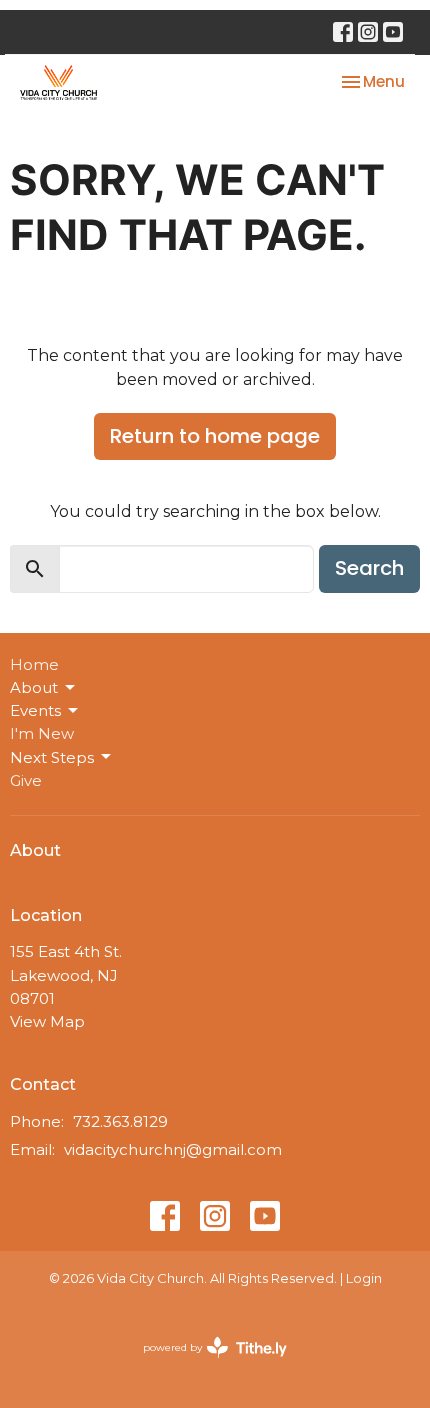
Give (26, 780)
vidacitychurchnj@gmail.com (173, 1149)
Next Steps (52, 757)
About (34, 687)
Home (34, 664)
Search (369, 568)
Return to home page (215, 436)
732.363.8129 (120, 1121)
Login (364, 1278)
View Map (47, 1021)
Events (35, 710)
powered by (205, 1364)
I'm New (42, 733)
